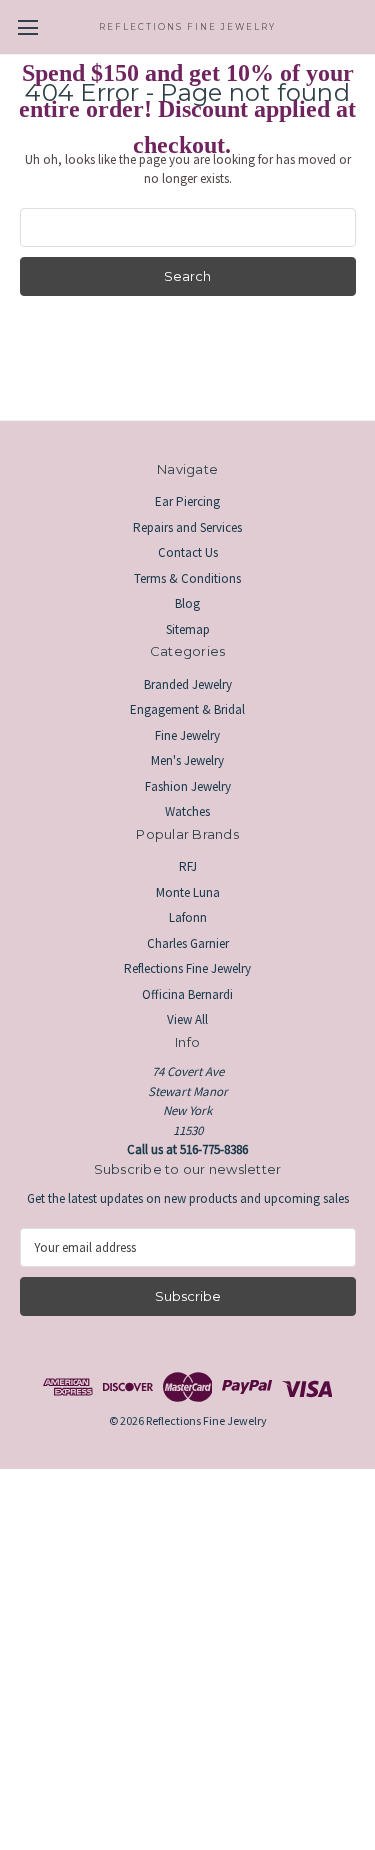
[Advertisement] (187, 1656)
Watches (187, 811)
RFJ (188, 866)
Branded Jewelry (188, 684)
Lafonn (188, 917)
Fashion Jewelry (188, 786)
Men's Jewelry (187, 760)
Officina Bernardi (187, 994)
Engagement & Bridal (187, 709)
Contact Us (188, 552)
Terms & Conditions (187, 578)
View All (187, 1019)
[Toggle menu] (27, 27)
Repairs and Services (187, 527)
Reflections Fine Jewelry (187, 968)
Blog (187, 603)
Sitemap (188, 629)
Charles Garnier (188, 943)
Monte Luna (188, 892)
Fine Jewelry (187, 735)
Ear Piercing (187, 501)
